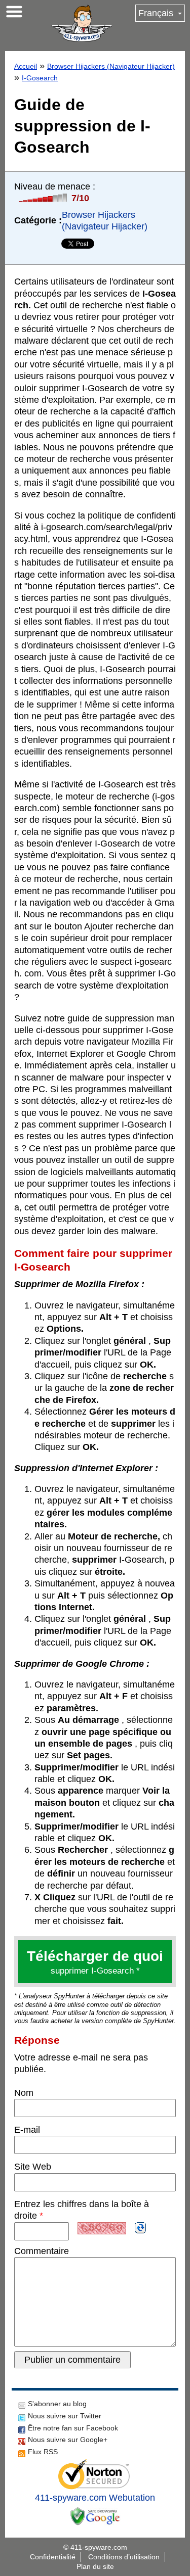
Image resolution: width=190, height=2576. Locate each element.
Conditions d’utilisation (124, 2557)
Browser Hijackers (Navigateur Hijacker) (111, 66)
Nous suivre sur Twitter (65, 2416)
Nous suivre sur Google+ (68, 2440)
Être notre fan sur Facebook (73, 2428)
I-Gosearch (40, 78)
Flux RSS (43, 2452)
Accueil (26, 66)
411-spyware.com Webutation (95, 2498)
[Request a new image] (140, 2228)
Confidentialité (53, 2557)
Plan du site (95, 2566)
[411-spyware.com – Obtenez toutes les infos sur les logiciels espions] (82, 23)
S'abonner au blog (57, 2404)
